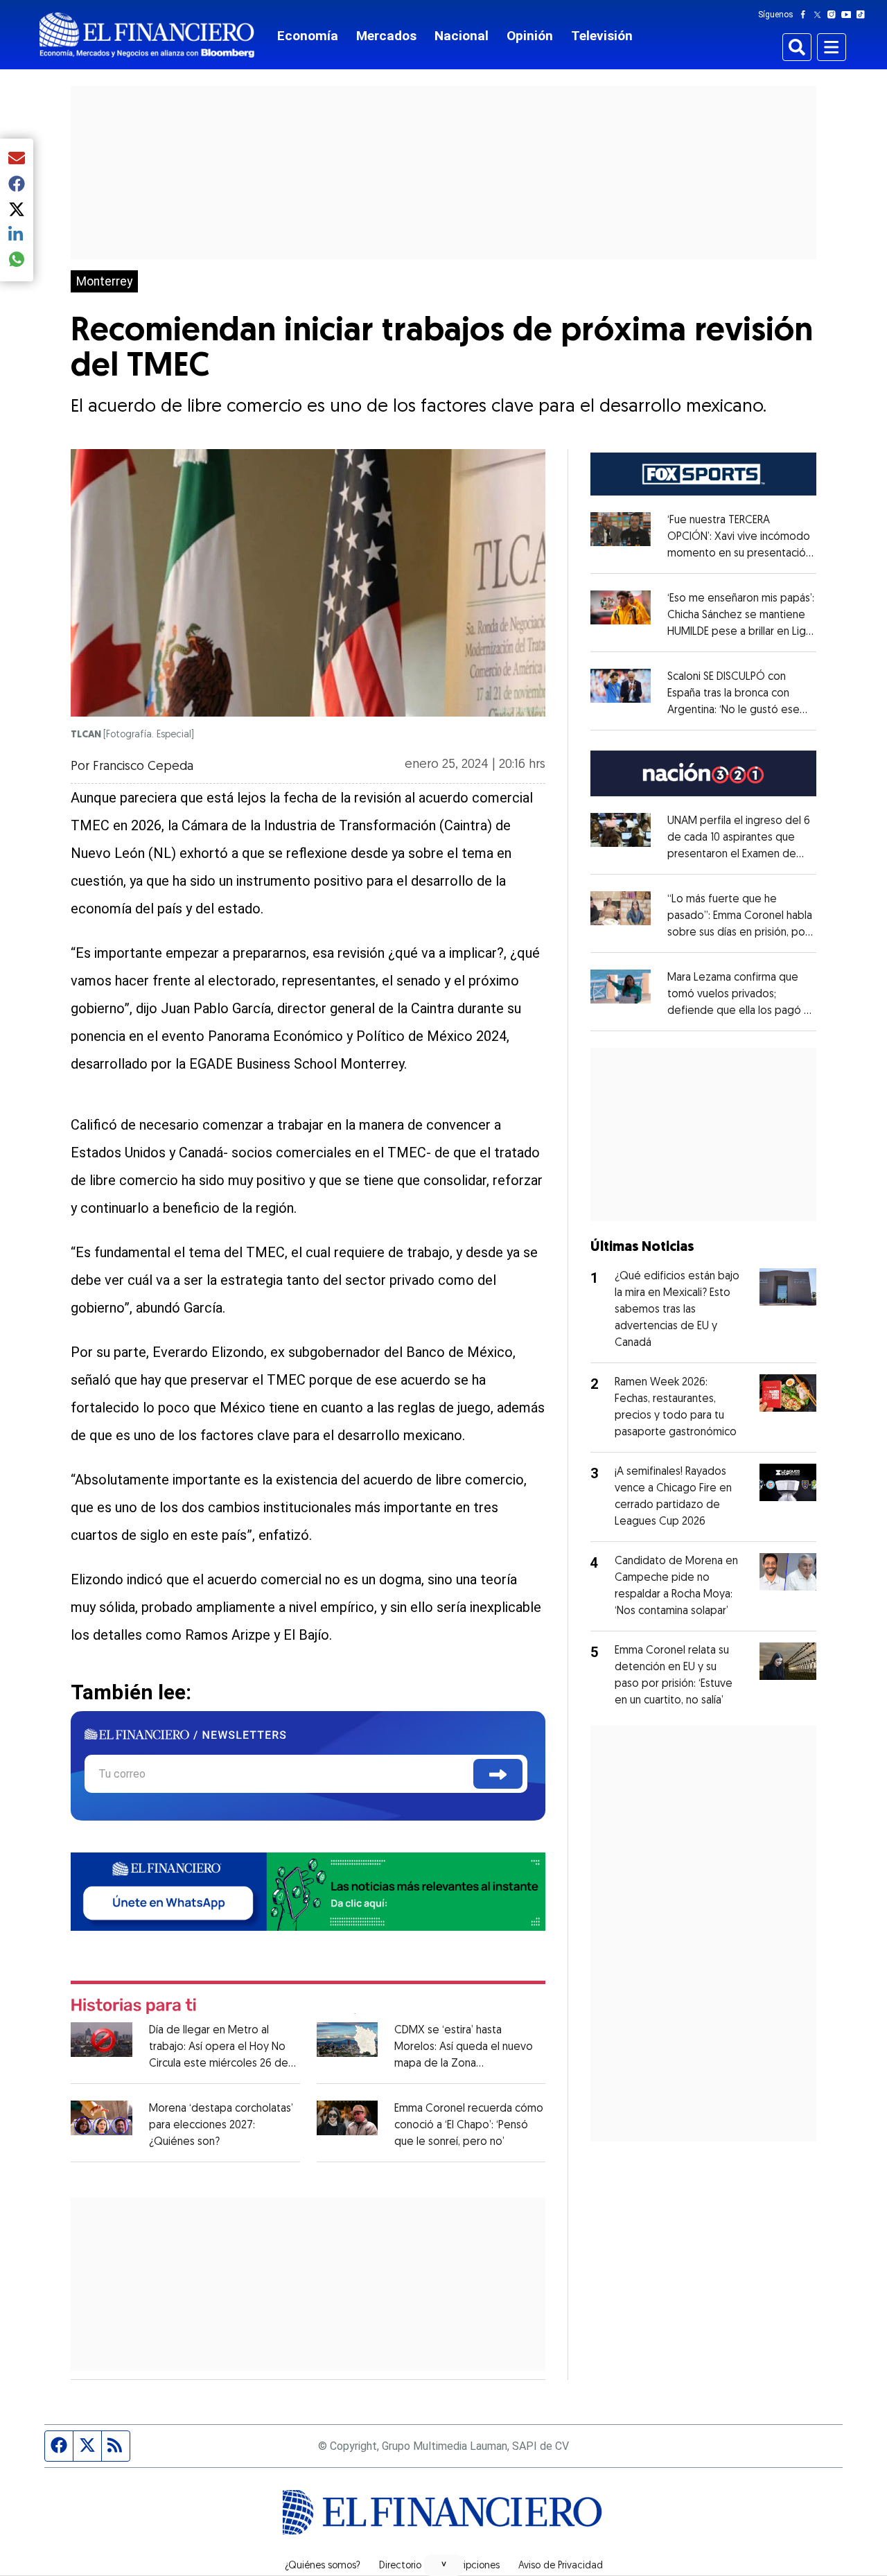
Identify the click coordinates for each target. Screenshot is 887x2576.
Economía (308, 36)
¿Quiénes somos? (323, 2566)
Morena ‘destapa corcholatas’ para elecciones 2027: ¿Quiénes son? (221, 2126)
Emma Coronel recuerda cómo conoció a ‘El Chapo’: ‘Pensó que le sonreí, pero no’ (469, 2126)
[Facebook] (806, 15)
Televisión (602, 36)
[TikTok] (863, 15)
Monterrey (104, 281)
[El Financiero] (147, 35)
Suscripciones (470, 2566)
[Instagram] (834, 15)
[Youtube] (849, 15)
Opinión (530, 36)
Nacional (462, 36)
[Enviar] (498, 1774)
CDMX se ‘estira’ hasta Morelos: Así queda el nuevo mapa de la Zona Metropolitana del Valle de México (464, 2064)
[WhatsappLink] (308, 1890)
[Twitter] (820, 15)
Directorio (400, 2566)
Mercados (386, 36)
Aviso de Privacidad (561, 2566)
